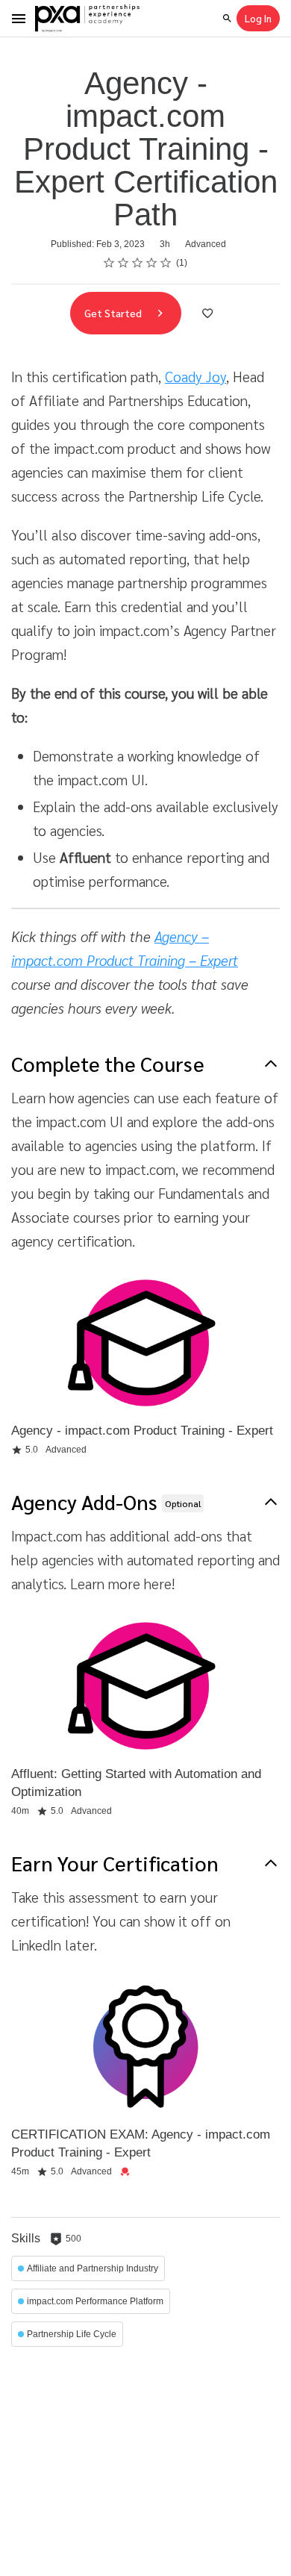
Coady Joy (195, 376)
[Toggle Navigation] (19, 19)
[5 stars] (166, 263)
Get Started (114, 313)
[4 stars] (152, 263)
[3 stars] (138, 263)
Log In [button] (258, 18)
